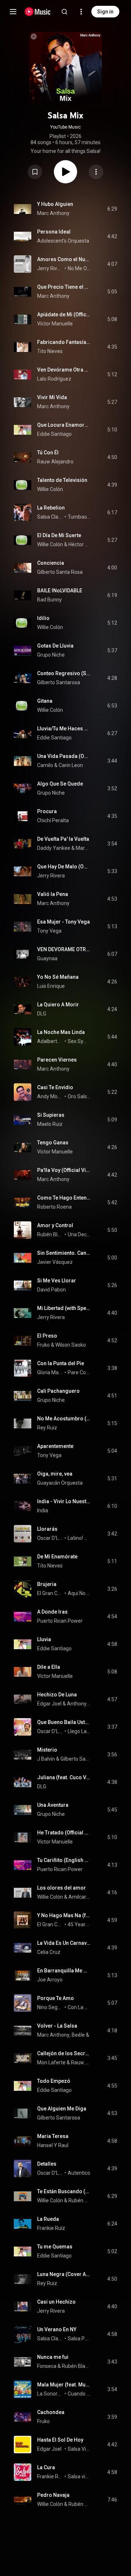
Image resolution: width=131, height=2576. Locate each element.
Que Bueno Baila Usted (64, 1722)
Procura (47, 811)
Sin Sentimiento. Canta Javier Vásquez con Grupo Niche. (64, 1253)
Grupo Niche (51, 655)
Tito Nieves (50, 351)
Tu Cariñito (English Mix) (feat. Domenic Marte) (64, 1860)
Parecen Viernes (57, 1060)
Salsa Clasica (50, 517)
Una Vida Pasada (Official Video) (64, 756)
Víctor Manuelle (55, 324)
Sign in (105, 12)
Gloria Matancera (50, 1372)
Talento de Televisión (62, 480)
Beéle (78, 2035)
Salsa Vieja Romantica (79, 2449)
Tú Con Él (48, 453)
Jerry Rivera (50, 268)
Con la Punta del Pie (61, 1363)
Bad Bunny (49, 600)
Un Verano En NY (57, 2329)
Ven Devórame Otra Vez (64, 370)
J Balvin (46, 1759)
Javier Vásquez (55, 1262)
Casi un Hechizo (56, 2302)
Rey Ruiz (47, 1428)
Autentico (79, 2173)
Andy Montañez (50, 1096)
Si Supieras (51, 1115)
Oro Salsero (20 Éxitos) (79, 1096)
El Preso (47, 1336)
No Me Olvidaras (79, 268)
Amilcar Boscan (80, 1897)
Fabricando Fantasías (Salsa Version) (64, 342)
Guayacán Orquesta (60, 1483)
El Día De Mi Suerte (59, 535)
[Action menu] (96, 172)
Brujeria (47, 1584)
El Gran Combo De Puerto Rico (50, 1924)
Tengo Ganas (53, 1143)
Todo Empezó (54, 2081)
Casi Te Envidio (55, 1087)
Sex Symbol (79, 1041)
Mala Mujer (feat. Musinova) (64, 2385)
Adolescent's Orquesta (63, 241)
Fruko (43, 1345)
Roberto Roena (54, 1207)
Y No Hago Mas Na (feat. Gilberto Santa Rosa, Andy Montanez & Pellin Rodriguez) (64, 1915)
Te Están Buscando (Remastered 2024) (64, 2191)
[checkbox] (112, 209)
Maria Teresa (53, 2136)
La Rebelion (51, 508)
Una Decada (79, 1234)
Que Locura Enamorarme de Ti (64, 425)
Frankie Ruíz (51, 2228)
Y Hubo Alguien (55, 204)
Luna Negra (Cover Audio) (64, 2274)
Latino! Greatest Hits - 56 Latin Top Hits (79, 1538)
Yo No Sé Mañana (58, 977)
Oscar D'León (50, 1538)
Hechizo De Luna (57, 1695)
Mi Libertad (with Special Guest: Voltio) (64, 1308)
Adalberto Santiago (50, 1041)
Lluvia (44, 1639)
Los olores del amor (61, 1888)
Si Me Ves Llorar (57, 1281)
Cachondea (51, 2412)
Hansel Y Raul (53, 2145)
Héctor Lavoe (80, 544)
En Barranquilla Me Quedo (64, 1971)
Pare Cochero (79, 1372)
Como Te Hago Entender (64, 1198)
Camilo (45, 765)
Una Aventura (53, 1805)
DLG (42, 1014)
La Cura (46, 2467)
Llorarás (47, 1529)
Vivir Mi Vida (52, 397)
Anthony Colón (79, 1704)
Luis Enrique (51, 986)
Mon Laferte (51, 2062)
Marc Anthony (53, 213)
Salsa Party (79, 2338)
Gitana (45, 701)
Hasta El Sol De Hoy (60, 2440)
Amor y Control (55, 1225)
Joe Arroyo (50, 1980)
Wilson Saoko (71, 1345)
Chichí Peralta (53, 820)
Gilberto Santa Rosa (60, 572)
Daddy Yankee (54, 848)
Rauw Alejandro (55, 462)
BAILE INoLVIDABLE (60, 591)
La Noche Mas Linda (61, 1032)
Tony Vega (49, 931)
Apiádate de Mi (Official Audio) (64, 315)
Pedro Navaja (53, 2495)
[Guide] (13, 12)
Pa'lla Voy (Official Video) (64, 1170)
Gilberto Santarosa (59, 682)
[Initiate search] (64, 12)
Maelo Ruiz (50, 1124)
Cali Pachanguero (58, 1391)
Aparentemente (55, 1446)
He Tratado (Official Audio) (64, 1833)
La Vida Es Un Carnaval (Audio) (64, 1943)
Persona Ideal (54, 232)
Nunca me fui (53, 2357)
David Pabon (51, 1290)
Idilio (43, 618)
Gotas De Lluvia (55, 646)
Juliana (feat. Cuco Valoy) (64, 1777)
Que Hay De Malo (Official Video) (64, 867)
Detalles (47, 2164)
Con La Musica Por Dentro (79, 2007)
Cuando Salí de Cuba (79, 2394)
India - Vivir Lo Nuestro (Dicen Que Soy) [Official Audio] (64, 1501)
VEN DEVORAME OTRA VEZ (64, 949)
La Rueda (48, 2219)
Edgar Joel (49, 1704)
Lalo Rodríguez (54, 379)
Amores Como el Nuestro (64, 259)
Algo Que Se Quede (60, 784)
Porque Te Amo (55, 1998)
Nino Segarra (50, 2007)
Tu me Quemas (55, 2247)
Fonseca (47, 2366)
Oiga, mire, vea (55, 1474)
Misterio (47, 1750)
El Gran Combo (50, 1593)
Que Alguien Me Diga (62, 2109)
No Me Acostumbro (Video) (64, 1419)
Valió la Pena (53, 894)
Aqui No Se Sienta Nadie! (79, 1593)
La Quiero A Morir (58, 1005)
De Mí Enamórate (57, 1557)
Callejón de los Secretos (64, 2053)
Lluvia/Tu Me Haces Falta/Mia (64, 729)
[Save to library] (35, 172)
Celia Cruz (49, 1952)
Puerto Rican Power (60, 1621)
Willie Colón (50, 489)
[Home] (38, 12)
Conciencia (51, 563)
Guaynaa (47, 958)
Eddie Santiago (54, 434)
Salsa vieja (79, 2476)
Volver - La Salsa (57, 2026)
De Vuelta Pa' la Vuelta (63, 839)
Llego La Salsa (79, 1731)
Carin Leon (71, 765)
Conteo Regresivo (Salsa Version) (64, 673)
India (43, 1510)
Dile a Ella (49, 1667)
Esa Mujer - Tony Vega (63, 922)
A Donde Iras (52, 1612)
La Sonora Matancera (50, 2394)
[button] (35, 172)
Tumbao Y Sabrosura (79, 517)
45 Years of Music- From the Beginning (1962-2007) (79, 1924)
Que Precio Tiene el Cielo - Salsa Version (64, 287)
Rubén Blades (50, 1234)
